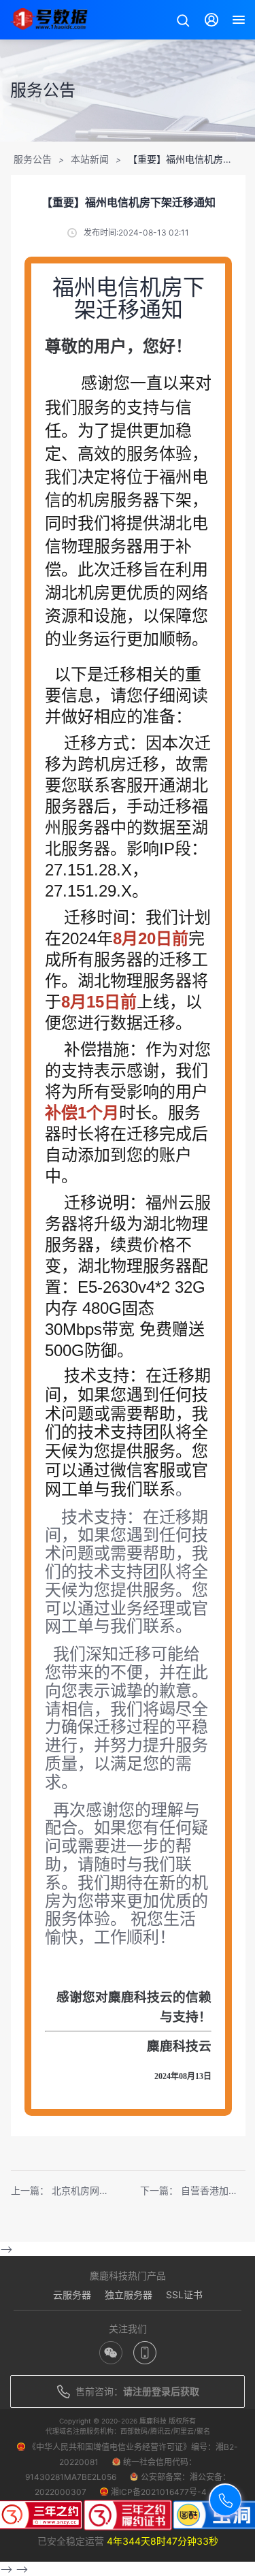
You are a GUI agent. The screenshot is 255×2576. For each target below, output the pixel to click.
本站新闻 (90, 159)
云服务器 (72, 2295)
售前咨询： (137, 2391)
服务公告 (33, 159)
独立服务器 (129, 2295)
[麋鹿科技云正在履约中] (128, 2517)
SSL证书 (184, 2295)
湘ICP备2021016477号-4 (159, 2492)
